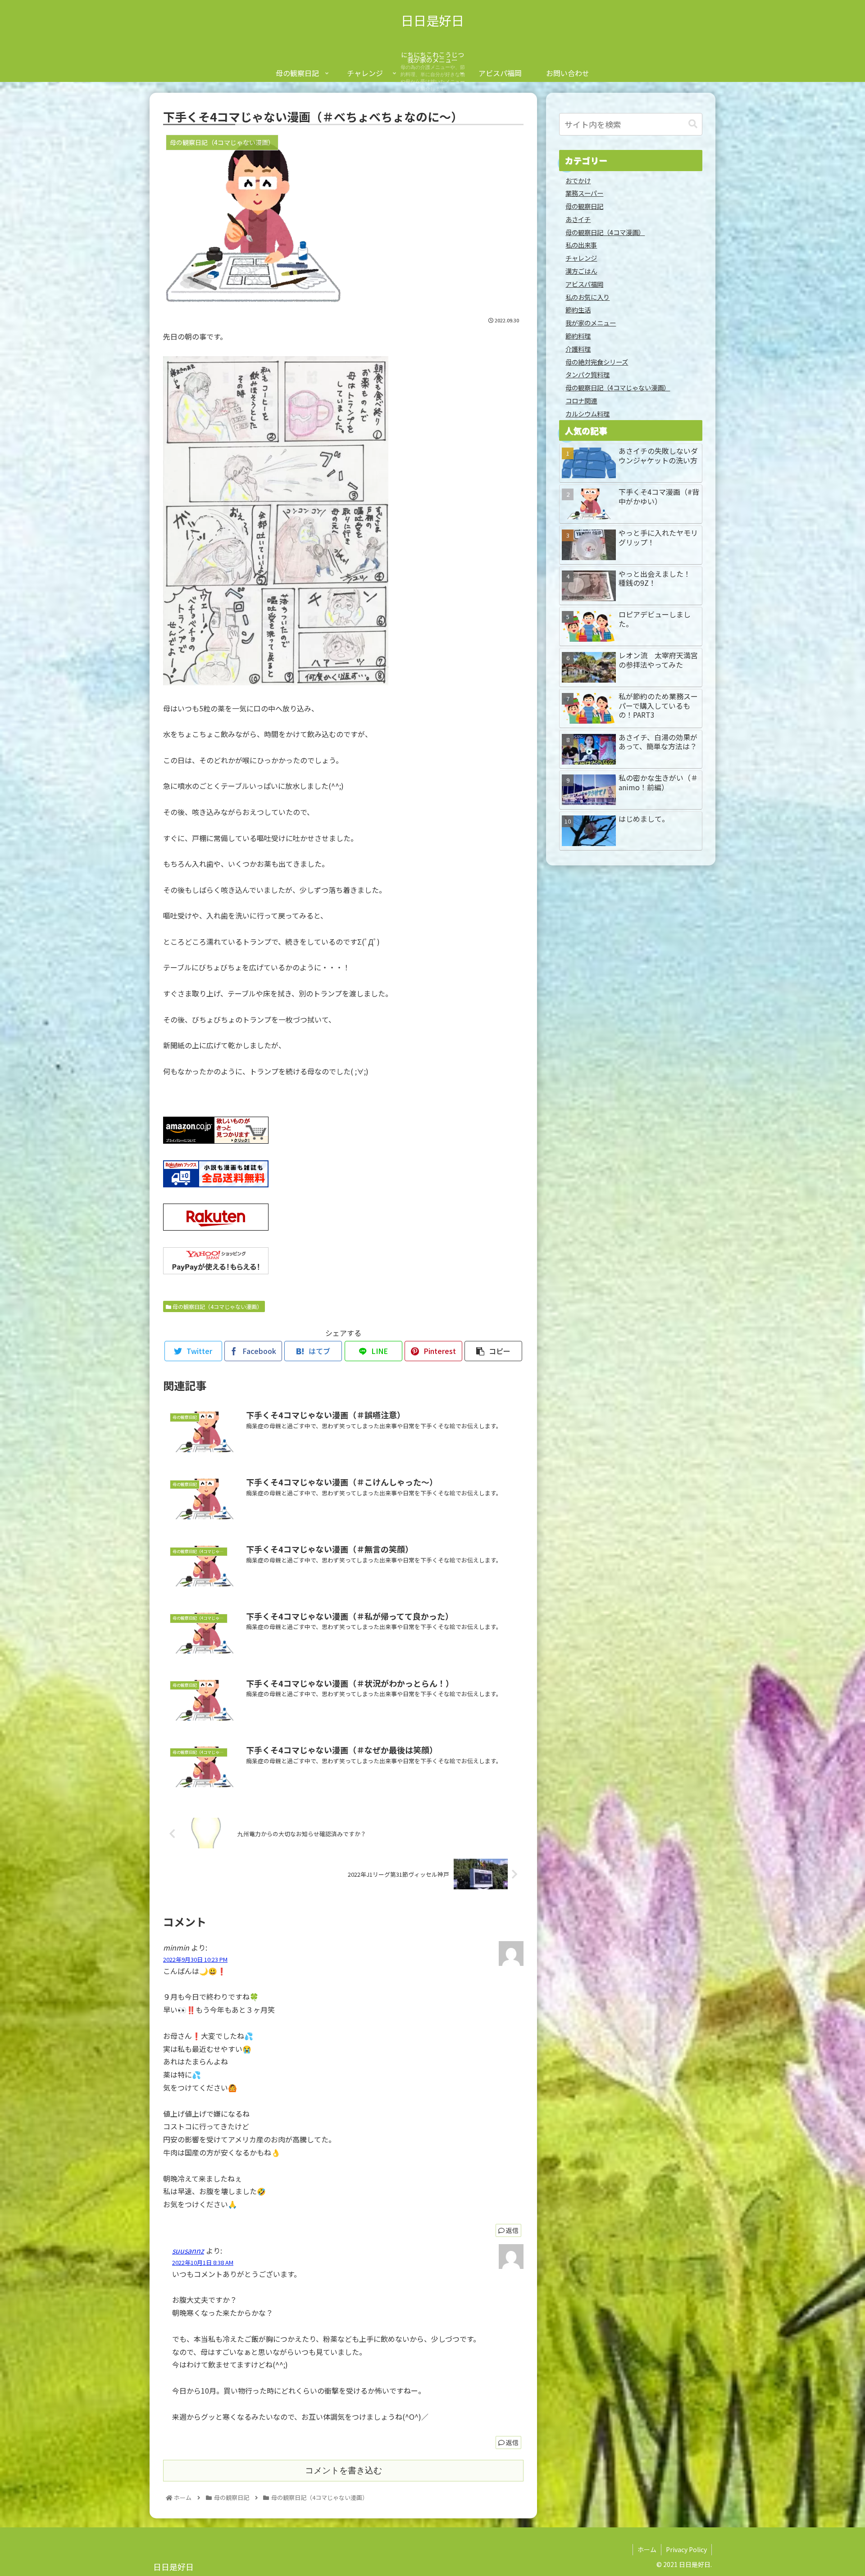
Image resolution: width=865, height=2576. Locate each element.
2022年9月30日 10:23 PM (195, 1959)
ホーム (647, 2549)
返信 (512, 2230)
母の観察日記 (584, 206)
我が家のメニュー (591, 323)
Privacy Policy (686, 2549)
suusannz (188, 2250)
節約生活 (578, 310)
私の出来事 (581, 245)
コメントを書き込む (344, 2470)
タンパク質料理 (587, 374)
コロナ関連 (581, 401)
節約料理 (578, 336)
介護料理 (578, 349)
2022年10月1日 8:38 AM (203, 2262)
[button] (693, 124)
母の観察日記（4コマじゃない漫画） (217, 1306)
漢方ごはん (581, 271)
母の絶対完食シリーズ (597, 362)
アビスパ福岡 (584, 284)
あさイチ (578, 219)
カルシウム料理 (587, 414)
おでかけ (578, 180)
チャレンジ (581, 258)
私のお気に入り (587, 297)
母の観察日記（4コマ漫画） (605, 232)
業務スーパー (584, 193)
